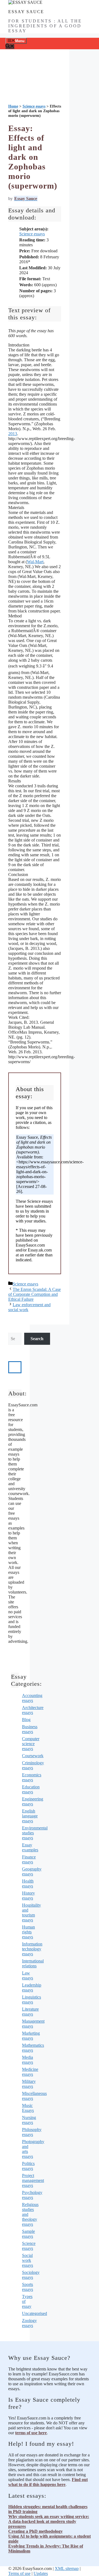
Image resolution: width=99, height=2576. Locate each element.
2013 (13, 434)
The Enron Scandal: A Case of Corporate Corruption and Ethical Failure (35, 1294)
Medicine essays (30, 2072)
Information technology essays (32, 1949)
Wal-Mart (35, 562)
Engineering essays (33, 1801)
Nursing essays (29, 2120)
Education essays (31, 1789)
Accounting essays (32, 1698)
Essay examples (30, 1847)
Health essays (28, 1883)
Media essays (28, 2060)
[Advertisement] (35, 81)
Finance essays (29, 1859)
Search (37, 1339)
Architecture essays (33, 1710)
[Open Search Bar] (10, 47)
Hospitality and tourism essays (31, 1913)
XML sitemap (67, 2568)
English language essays (30, 1816)
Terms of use (19, 2573)
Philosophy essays (32, 2132)
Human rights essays (28, 1932)
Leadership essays (32, 1987)
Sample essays (28, 2234)
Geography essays (32, 1871)
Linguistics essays (31, 2000)
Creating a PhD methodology (35, 2531)
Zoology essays (29, 2323)
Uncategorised (35, 2313)
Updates (41, 2573)
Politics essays (28, 2166)
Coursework (33, 1756)
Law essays (28, 1975)
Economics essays (32, 1777)
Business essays (30, 1729)
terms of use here (31, 2433)
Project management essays (33, 2180)
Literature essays (30, 2012)
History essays (28, 1896)
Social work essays (28, 2260)
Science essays (32, 234)
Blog (26, 1720)
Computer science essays (31, 1744)
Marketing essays (31, 2036)
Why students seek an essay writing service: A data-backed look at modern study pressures (49, 2521)
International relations (33, 1963)
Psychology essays (32, 2195)
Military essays (29, 2084)
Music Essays (28, 2108)
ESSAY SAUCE (26, 12)
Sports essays (28, 2287)
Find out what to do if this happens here (48, 2482)
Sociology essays (31, 2275)
